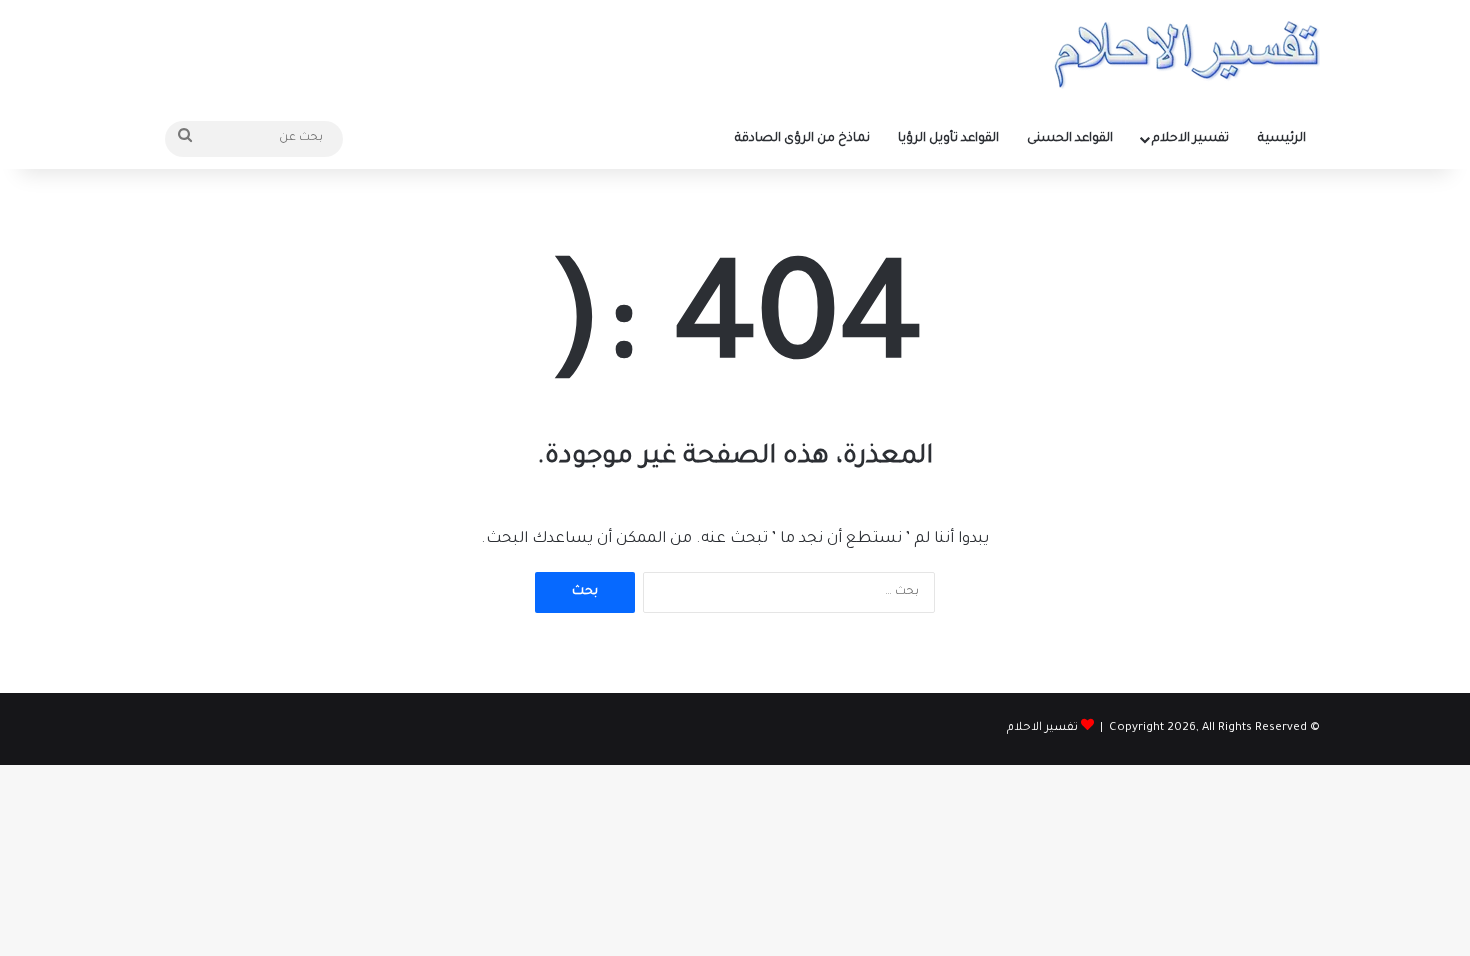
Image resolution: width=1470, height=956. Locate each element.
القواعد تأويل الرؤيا (948, 139)
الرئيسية (1282, 139)
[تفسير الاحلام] (1186, 54)
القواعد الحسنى (1070, 139)
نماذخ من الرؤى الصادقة (802, 139)
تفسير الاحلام (1190, 139)
